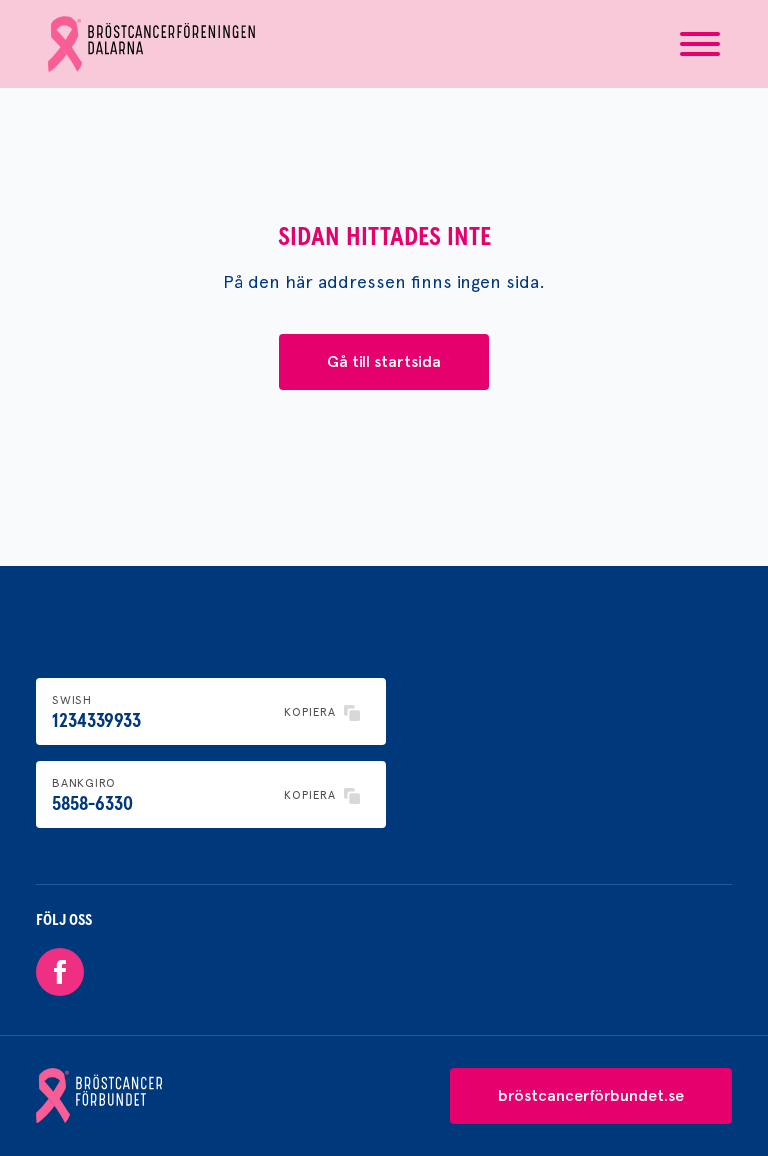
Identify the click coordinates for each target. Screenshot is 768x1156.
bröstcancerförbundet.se (591, 1095)
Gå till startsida (384, 361)
